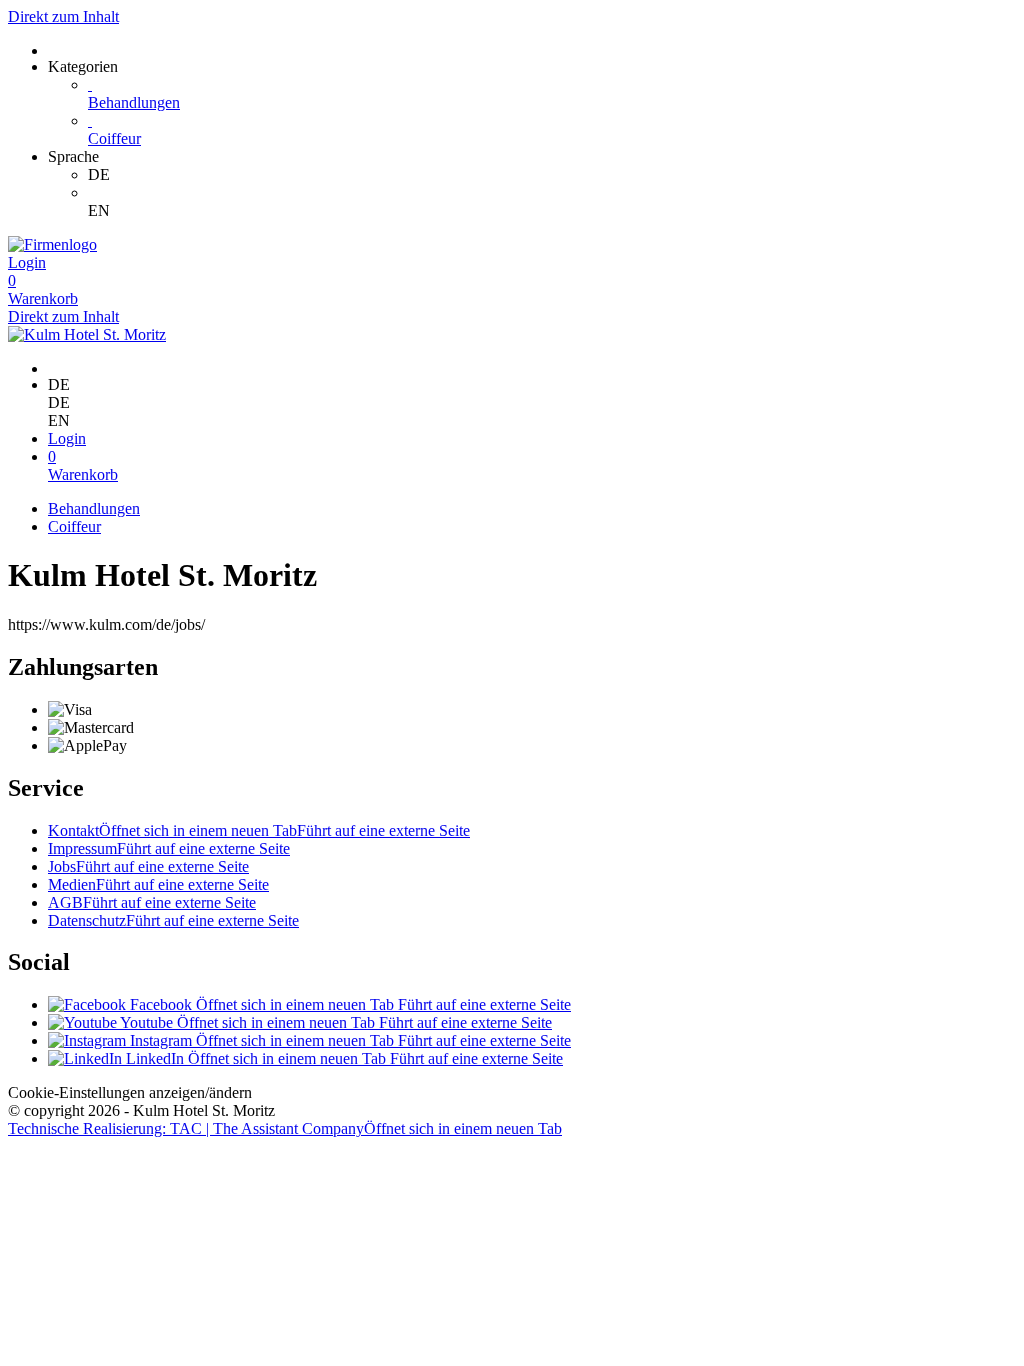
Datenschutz (173, 920)
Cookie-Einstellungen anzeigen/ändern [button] (130, 1092)
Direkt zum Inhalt (63, 16)
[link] (552, 175)
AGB (152, 902)
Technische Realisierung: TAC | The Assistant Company (285, 1128)
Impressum (169, 848)
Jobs (148, 866)
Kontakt (259, 830)
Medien (158, 884)
